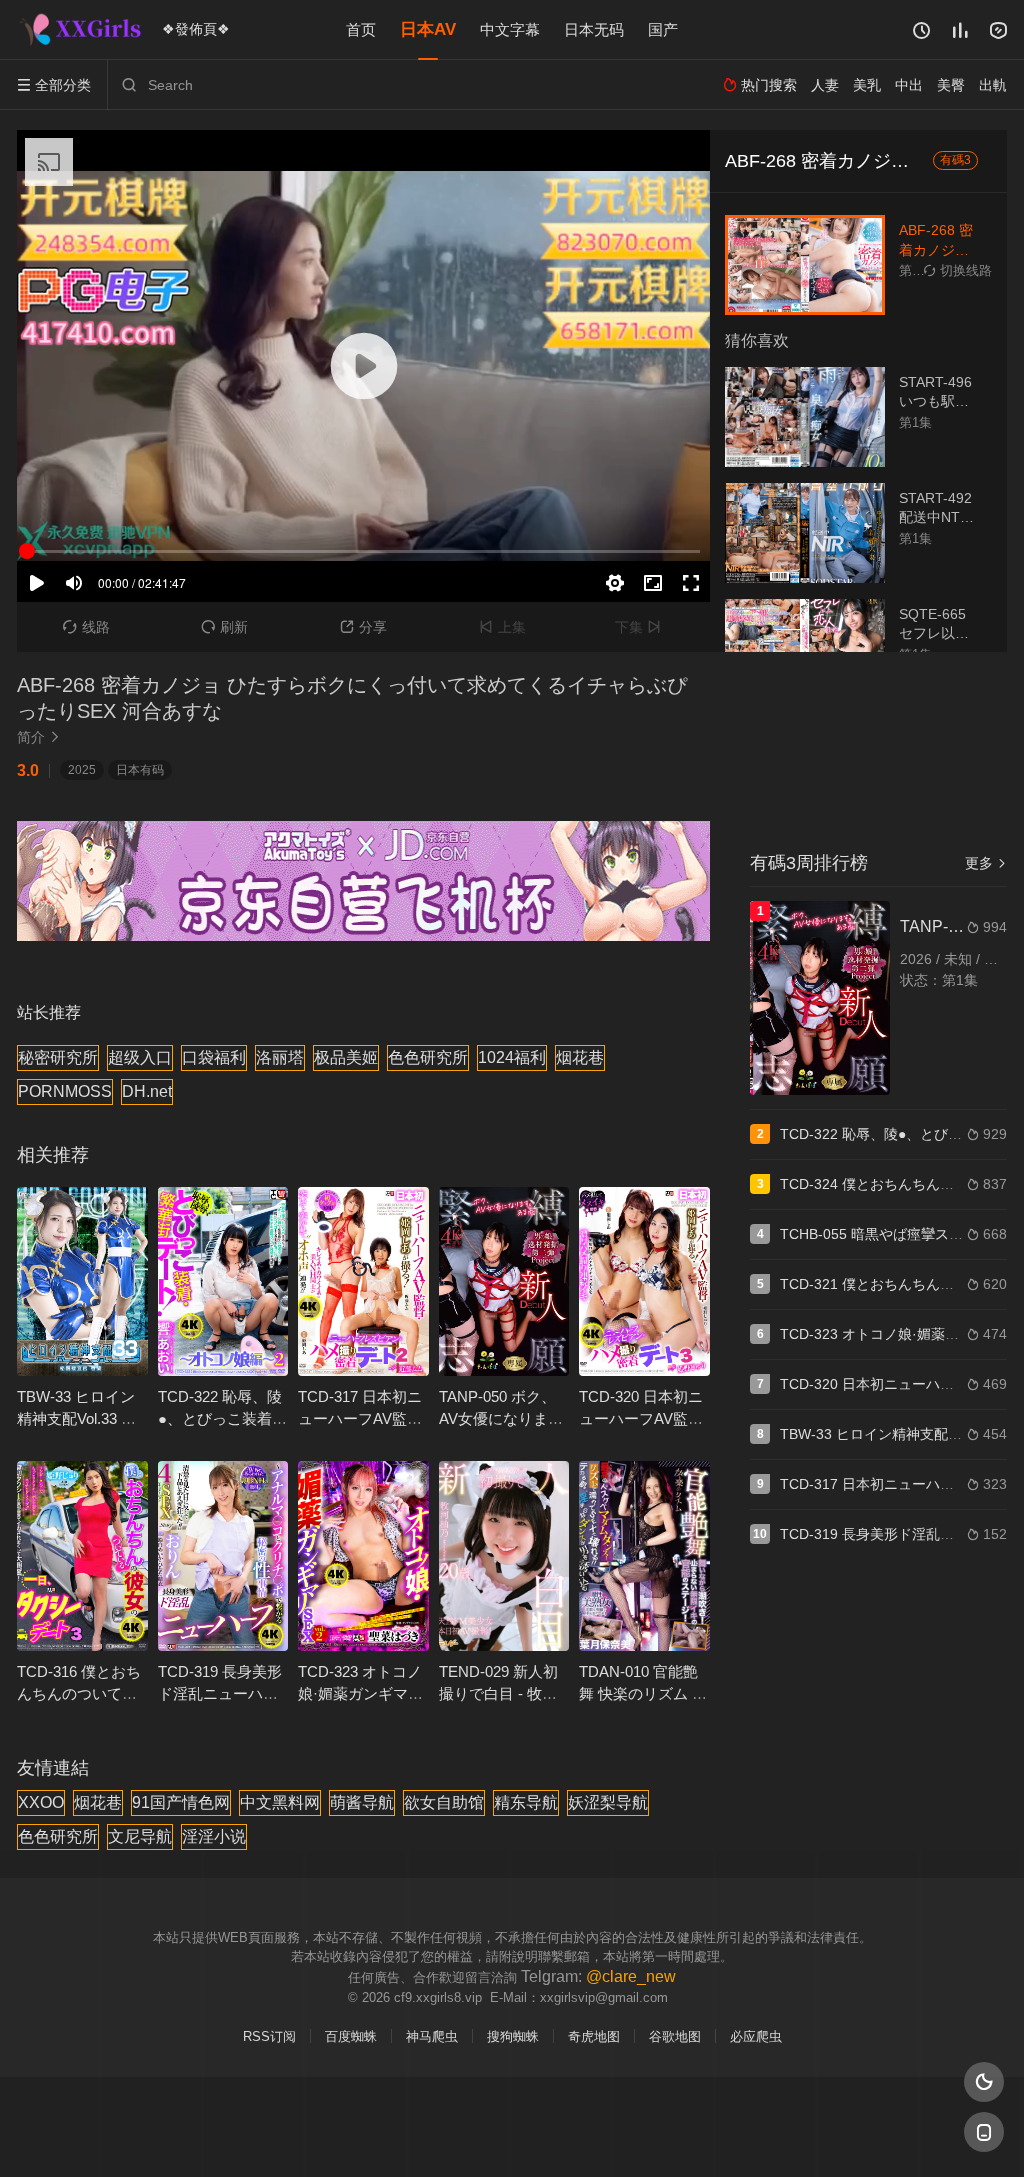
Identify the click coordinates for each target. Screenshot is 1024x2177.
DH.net (147, 1091)
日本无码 (594, 29)
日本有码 (140, 770)
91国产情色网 (181, 1802)
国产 (663, 29)
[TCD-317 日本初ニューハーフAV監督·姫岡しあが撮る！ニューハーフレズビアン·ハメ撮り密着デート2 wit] (363, 1281)
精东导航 (526, 1802)
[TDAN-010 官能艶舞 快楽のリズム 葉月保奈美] (644, 1555)
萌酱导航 (362, 1802)
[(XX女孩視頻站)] (82, 30)
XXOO (41, 1802)
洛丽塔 (280, 1057)
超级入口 (140, 1057)
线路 (86, 627)
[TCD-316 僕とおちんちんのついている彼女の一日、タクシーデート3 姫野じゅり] (82, 1555)
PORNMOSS (65, 1091)
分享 (363, 627)
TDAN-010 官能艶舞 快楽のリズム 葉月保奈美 (643, 1693)
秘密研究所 (58, 1057)
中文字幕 (510, 29)
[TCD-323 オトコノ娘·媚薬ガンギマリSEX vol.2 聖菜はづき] (363, 1555)
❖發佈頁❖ (196, 29)
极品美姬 (346, 1057)
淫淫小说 (214, 1836)
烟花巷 (580, 1057)
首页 (361, 29)
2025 (82, 770)
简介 (39, 737)
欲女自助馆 (444, 1802)
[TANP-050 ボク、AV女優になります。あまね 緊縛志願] (504, 1281)
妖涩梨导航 (608, 1802)
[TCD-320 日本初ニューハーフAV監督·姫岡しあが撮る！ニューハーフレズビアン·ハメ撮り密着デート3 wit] (644, 1281)
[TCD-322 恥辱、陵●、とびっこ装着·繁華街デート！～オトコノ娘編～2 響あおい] (223, 1281)
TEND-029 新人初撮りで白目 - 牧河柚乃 (498, 1693)
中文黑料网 (280, 1802)
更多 (986, 863)
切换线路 (958, 270)
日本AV (428, 29)
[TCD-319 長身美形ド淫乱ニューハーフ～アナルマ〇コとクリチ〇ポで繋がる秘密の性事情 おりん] (223, 1555)
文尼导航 (140, 1836)
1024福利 (512, 1057)
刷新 (224, 627)
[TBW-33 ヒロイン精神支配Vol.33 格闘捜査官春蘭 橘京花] (82, 1281)
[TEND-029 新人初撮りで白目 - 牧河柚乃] (504, 1555)
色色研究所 (428, 1057)
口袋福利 (214, 1057)
